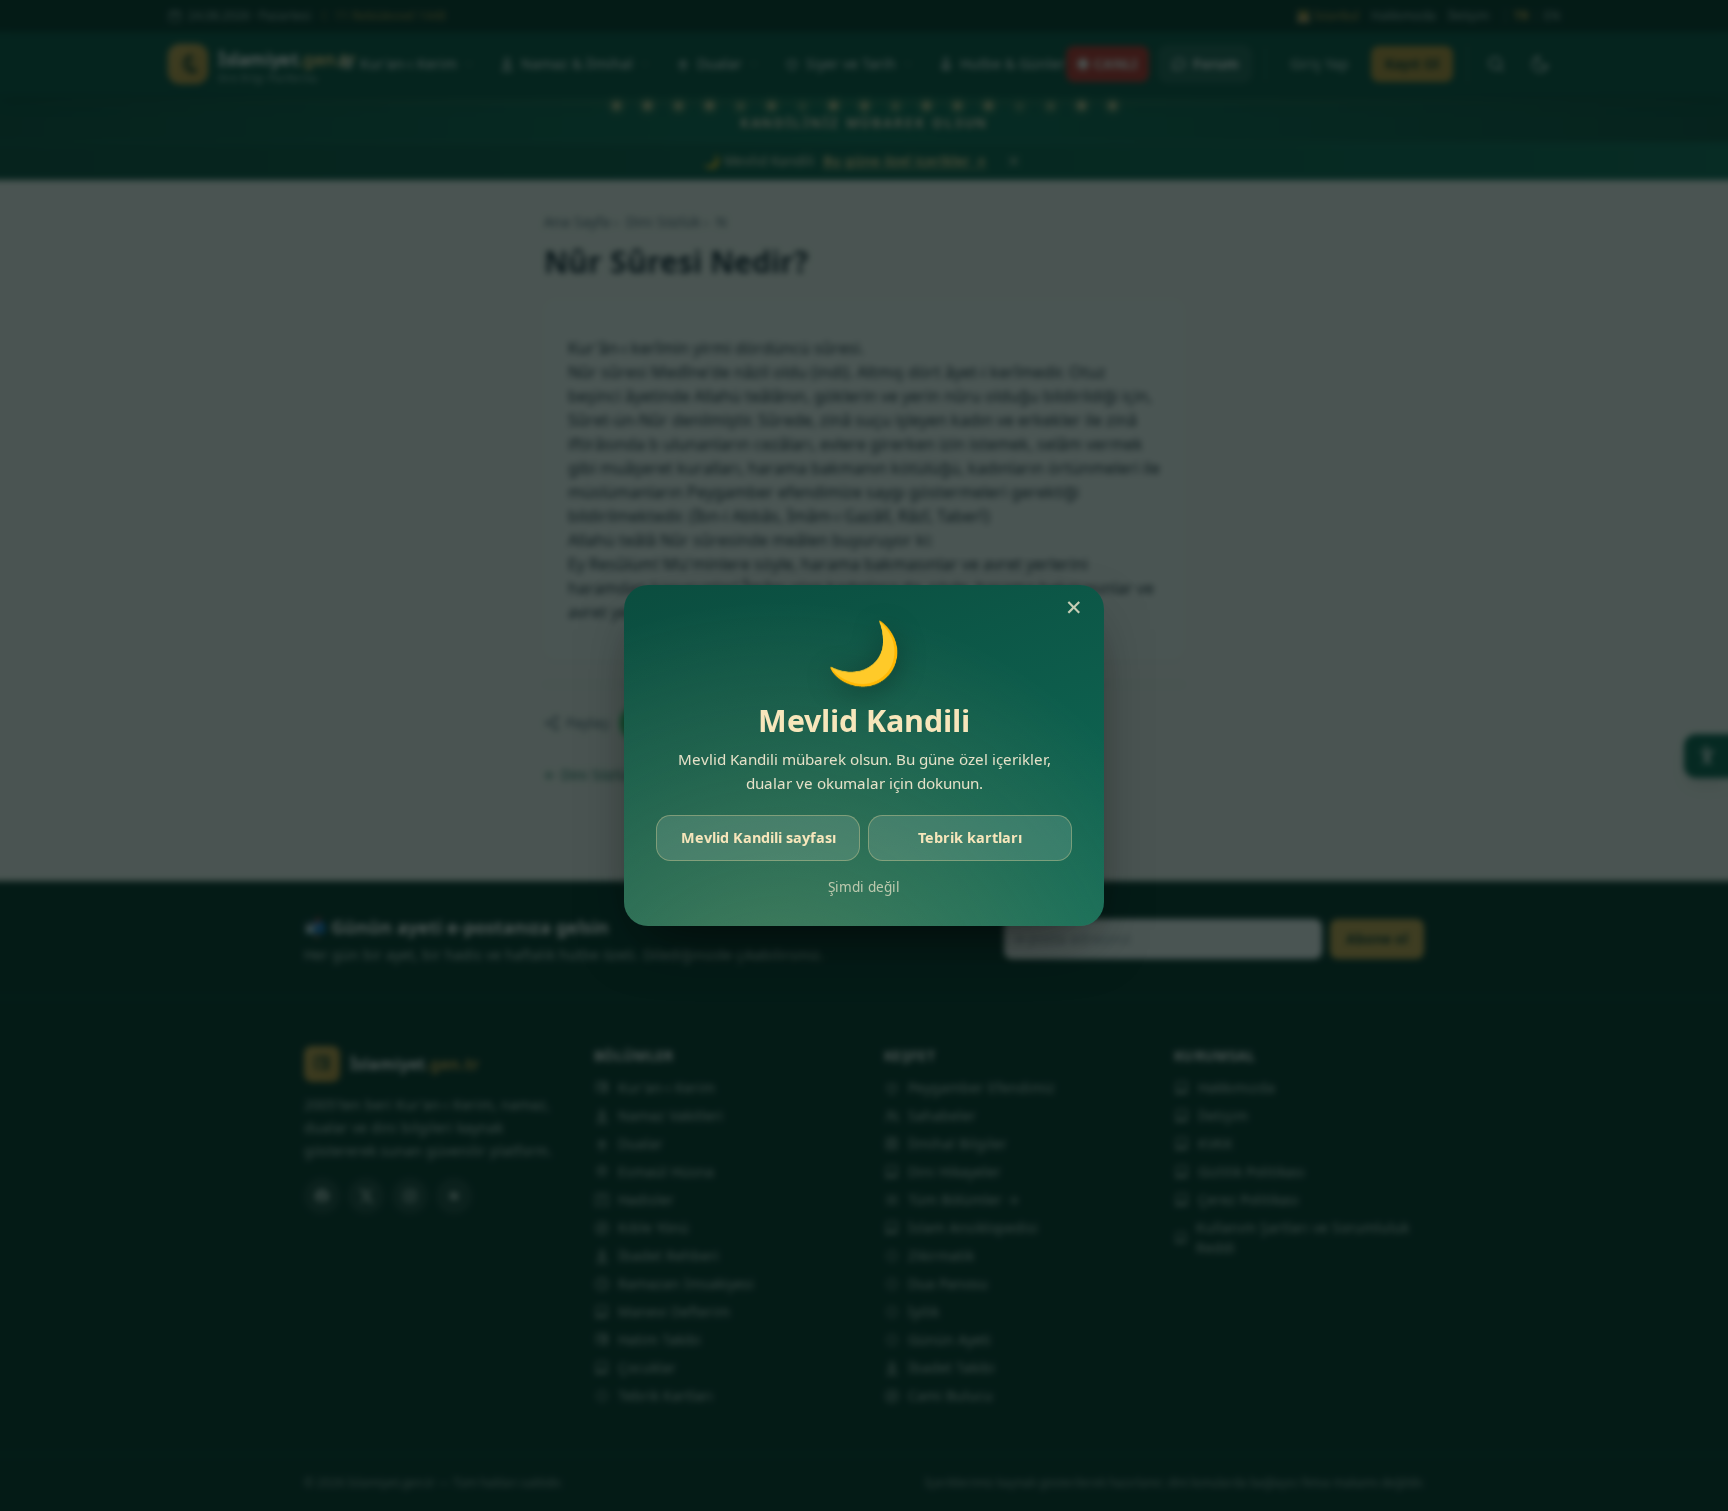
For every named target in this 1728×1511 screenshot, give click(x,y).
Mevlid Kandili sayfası (758, 837)
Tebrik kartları (970, 837)
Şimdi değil (864, 886)
